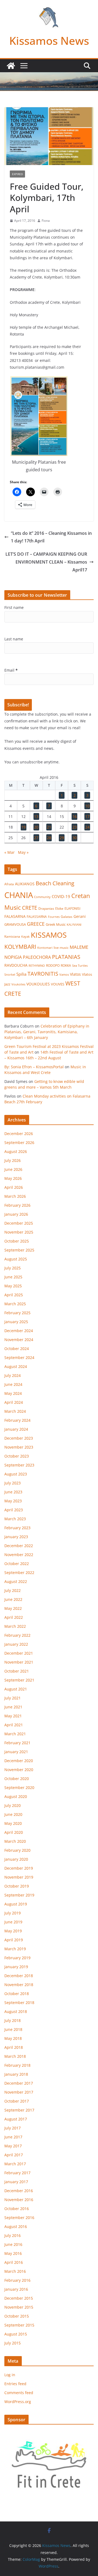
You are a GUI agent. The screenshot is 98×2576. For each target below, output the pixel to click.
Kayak (25, 936)
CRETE (30, 908)
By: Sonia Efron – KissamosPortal (34, 1067)
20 (36, 827)
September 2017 (19, 2110)
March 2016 (15, 2271)
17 (87, 816)
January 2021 (16, 1752)
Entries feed (15, 2384)
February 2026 (17, 1205)
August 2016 (16, 2226)
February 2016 (17, 2280)
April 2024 (14, 1402)
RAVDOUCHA (16, 965)
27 (36, 838)
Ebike (59, 908)
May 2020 (13, 1823)
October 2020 (17, 1779)
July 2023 (13, 1483)
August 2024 (16, 1366)
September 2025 (19, 1250)
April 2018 (14, 2047)
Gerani (80, 916)
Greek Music (56, 924)
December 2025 (19, 1223)
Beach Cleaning (55, 883)
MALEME (79, 947)
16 (75, 816)
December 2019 (19, 1868)
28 (49, 838)
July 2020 (13, 1805)
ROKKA (66, 965)
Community (42, 897)
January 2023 (16, 1537)
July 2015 (13, 2343)
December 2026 (19, 1134)
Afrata (9, 884)
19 (23, 827)
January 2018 (16, 2074)
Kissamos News (49, 41)
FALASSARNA (37, 917)
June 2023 (13, 1492)
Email (11, 670)
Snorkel (10, 975)
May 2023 (13, 1501)
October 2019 (17, 1886)
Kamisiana (12, 936)
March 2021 (15, 1734)
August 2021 (16, 1689)
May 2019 (13, 1931)
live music (61, 948)
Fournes (54, 917)
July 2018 (13, 2020)
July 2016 (13, 2235)
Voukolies (18, 984)
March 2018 (15, 2056)
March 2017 (15, 2164)
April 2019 (14, 1940)
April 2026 (14, 1187)
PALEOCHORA (37, 957)
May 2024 (13, 1393)
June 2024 (13, 1384)
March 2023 (15, 1519)
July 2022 (13, 1590)
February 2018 (17, 2065)
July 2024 (13, 1375)
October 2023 (17, 1456)
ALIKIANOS (25, 884)
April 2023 (14, 1510)
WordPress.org (18, 2402)
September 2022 (19, 1573)
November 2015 (19, 2307)
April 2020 (14, 1832)
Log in (10, 2375)
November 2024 (19, 1340)
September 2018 (19, 2003)
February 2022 (17, 1635)
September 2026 (19, 1142)
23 (75, 827)
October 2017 (17, 2101)
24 (87, 827)
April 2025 (14, 1295)
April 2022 (14, 1617)
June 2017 (13, 2137)
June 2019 (13, 1922)
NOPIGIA (13, 957)
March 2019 (15, 1949)
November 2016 (19, 2200)
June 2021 (13, 1707)
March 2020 (15, 1841)
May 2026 (13, 1178)
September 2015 (19, 2325)
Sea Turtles (80, 965)
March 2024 (15, 1411)
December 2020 (19, 1761)
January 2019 (16, 1967)
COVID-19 (61, 896)
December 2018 (19, 1976)
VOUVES (58, 984)
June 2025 (13, 1277)
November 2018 (19, 1985)
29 (62, 838)
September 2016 (19, 2218)
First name (14, 607)
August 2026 (16, 1151)
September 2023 (19, 1465)
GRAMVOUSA (15, 924)
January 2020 (16, 1859)
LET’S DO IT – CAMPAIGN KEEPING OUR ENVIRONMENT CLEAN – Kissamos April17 (46, 562)
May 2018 (13, 2038)
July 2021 (13, 1698)
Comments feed (19, 2393)
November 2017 (19, 2092)
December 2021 (19, 1653)
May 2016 (13, 2253)
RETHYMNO (37, 965)
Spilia (21, 974)
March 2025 (15, 1304)
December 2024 (19, 1331)
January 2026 (16, 1214)
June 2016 (13, 2244)
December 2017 (19, 2083)
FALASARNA (15, 916)
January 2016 (16, 2289)
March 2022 (15, 1626)
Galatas (67, 917)
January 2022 (16, 1644)
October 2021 (17, 1671)
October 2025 (17, 1241)
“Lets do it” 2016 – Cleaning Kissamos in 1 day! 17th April (51, 537)
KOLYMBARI (20, 947)
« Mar (10, 852)
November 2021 (19, 1662)
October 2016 (17, 2209)
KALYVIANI (74, 925)
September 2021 (19, 1680)
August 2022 (16, 1581)
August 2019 (16, 1904)
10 (87, 806)
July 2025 (13, 1268)
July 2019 (13, 1913)
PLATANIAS (66, 957)
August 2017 (16, 2119)
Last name (14, 639)
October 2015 (17, 2316)
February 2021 (17, 1743)
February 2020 (17, 1850)
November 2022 (19, 1555)
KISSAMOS (49, 935)
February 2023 (17, 1528)
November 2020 (19, 1770)
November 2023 (19, 1447)
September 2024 (19, 1357)
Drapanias (46, 908)
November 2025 (19, 1232)
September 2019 (19, 1895)
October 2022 (17, 1564)
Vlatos (75, 974)
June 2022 (13, 1599)
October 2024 (17, 1349)
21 (49, 827)
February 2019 (17, 1958)
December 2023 (19, 1438)
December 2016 (19, 2191)
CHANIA (19, 895)
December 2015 (19, 2298)
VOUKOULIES (38, 984)
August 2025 (16, 1259)
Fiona (46, 221)
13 (36, 816)
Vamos (64, 974)
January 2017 (16, 2182)
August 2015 (16, 2334)
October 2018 (17, 1994)
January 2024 (16, 1429)
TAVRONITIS (43, 973)
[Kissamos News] (11, 66)
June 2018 (13, 2029)
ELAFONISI (72, 908)
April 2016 (14, 2262)
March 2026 (15, 1196)
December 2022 (19, 1546)
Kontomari (45, 948)
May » (23, 852)
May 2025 (13, 1286)
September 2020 (19, 1788)
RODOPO (53, 965)
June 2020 (13, 1814)
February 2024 (17, 1420)
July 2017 (13, 2128)
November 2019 (19, 1877)
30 (75, 838)
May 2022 (13, 1608)
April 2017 (14, 2155)
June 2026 (13, 1169)
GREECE (36, 924)
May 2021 (13, 1716)
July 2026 (13, 1160)
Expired (17, 174)
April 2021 (14, 1725)
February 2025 (17, 1313)
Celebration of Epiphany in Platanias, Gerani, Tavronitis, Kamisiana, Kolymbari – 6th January (47, 1032)
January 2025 (16, 1322)
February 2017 (17, 2173)
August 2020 (16, 1796)
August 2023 (16, 1474)
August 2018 (16, 2011)
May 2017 (13, 2146)
